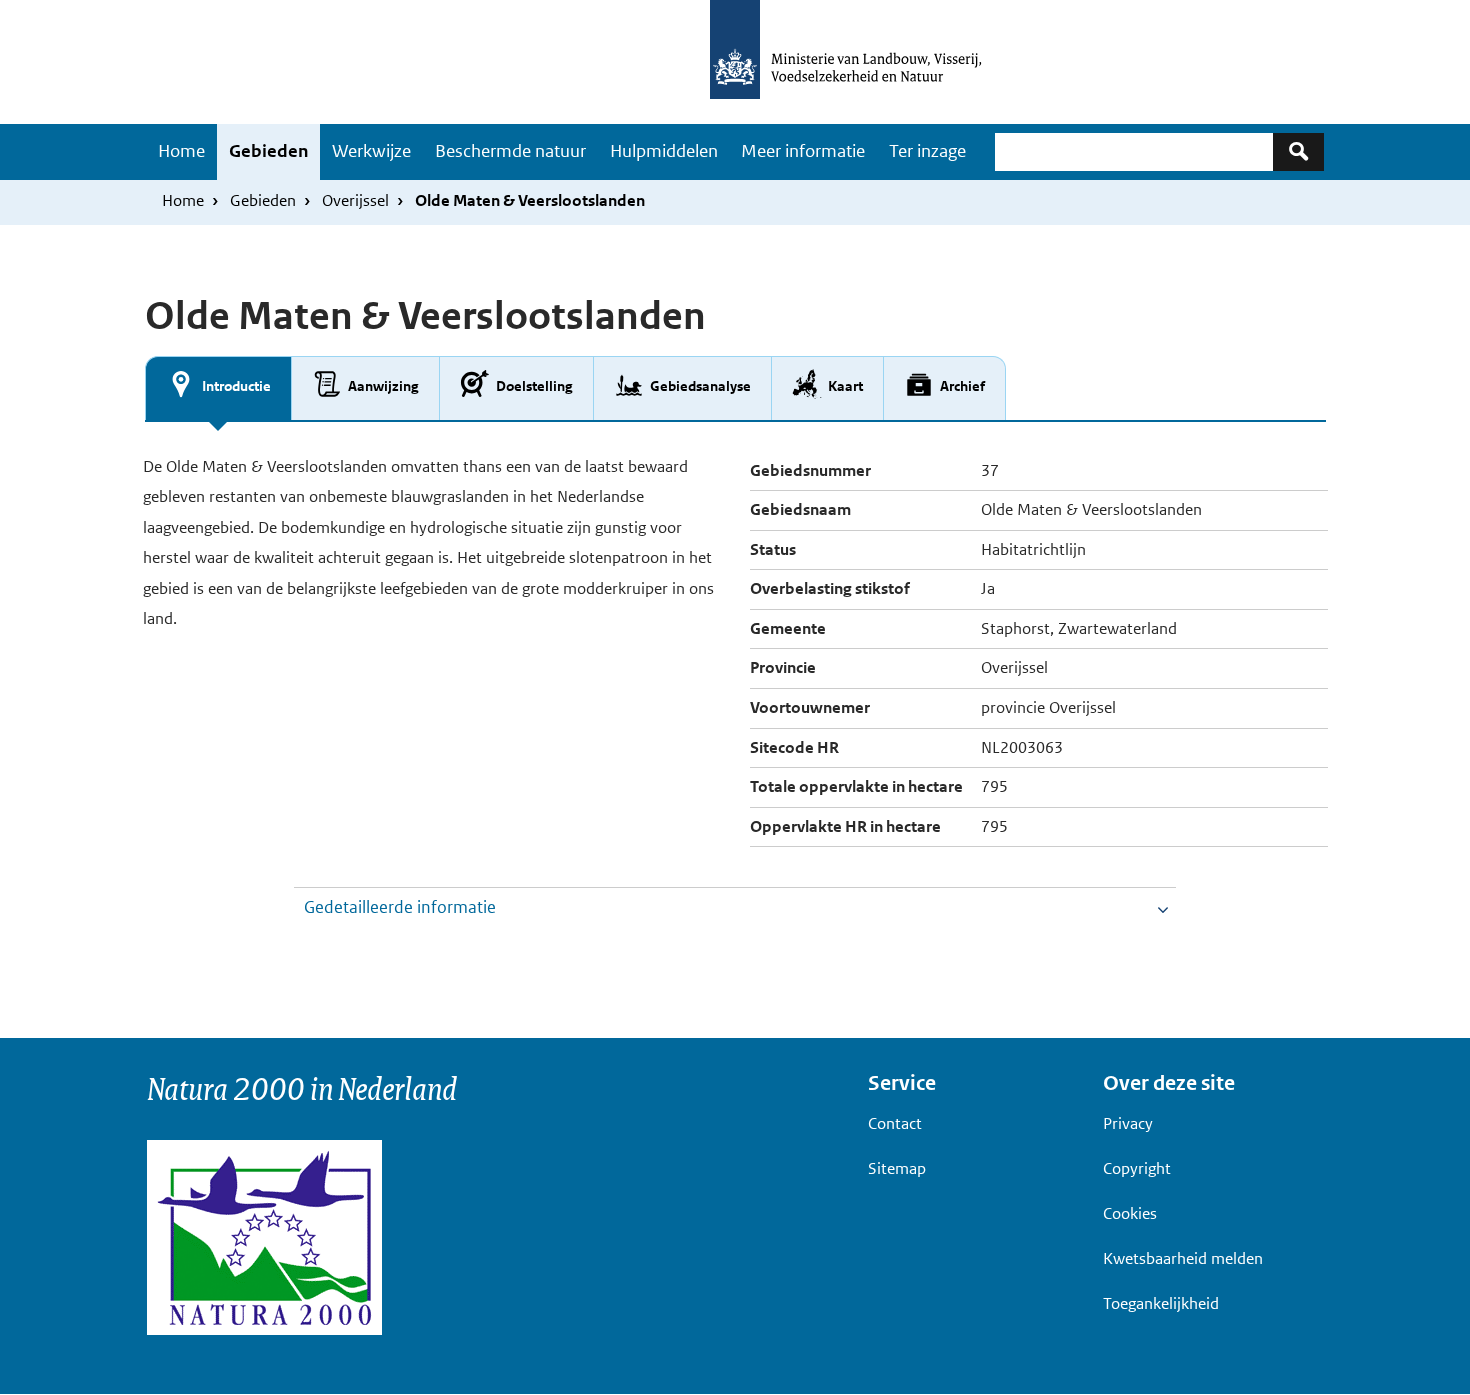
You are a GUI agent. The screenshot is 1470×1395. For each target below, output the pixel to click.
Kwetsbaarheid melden (1183, 1258)
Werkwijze (371, 151)
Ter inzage (927, 151)
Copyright (1137, 1168)
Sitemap (897, 1168)
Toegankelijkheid (1161, 1303)
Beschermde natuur (510, 151)
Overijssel (355, 200)
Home (181, 151)
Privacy (1128, 1123)
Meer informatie (803, 151)
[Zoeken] (1298, 151)
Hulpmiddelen (664, 151)
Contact (895, 1123)
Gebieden (268, 151)
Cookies (1130, 1213)
